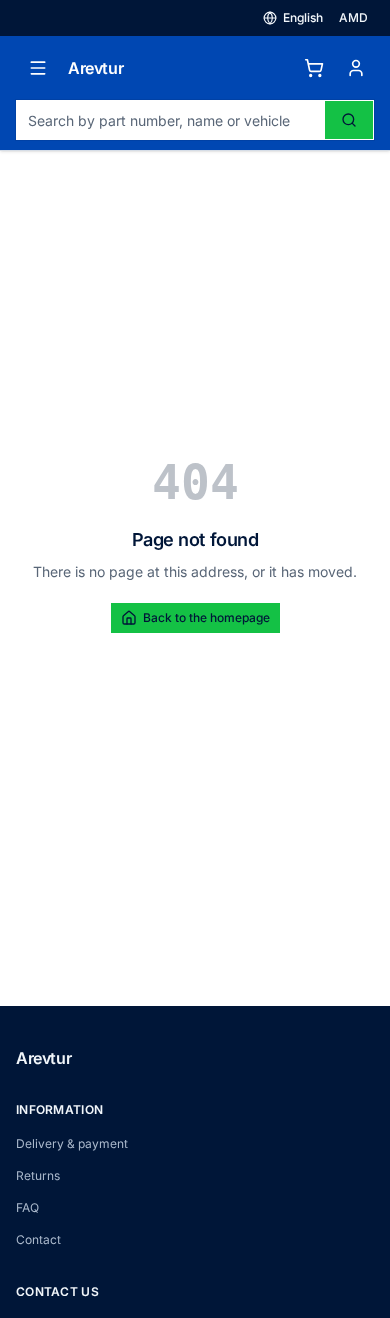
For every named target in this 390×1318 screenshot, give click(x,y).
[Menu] (38, 68)
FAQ (27, 1207)
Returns (38, 1175)
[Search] (349, 120)
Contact (38, 1239)
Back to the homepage (206, 617)
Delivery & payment (72, 1143)
